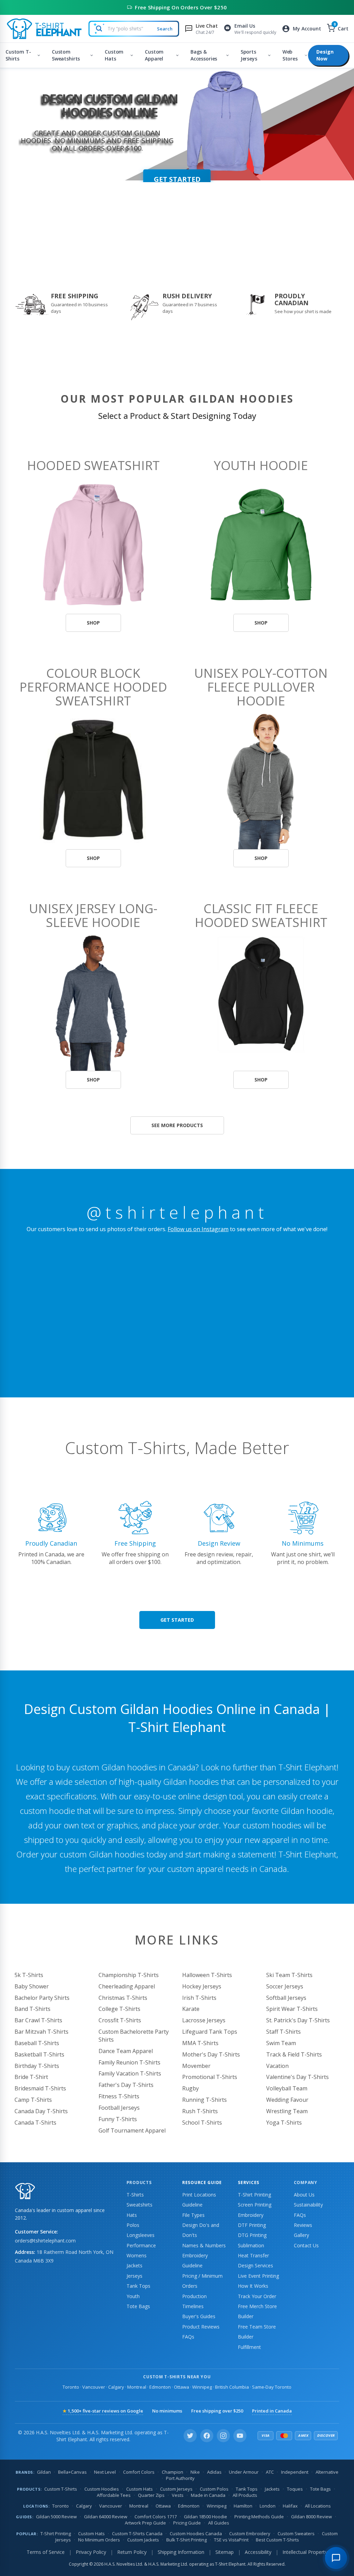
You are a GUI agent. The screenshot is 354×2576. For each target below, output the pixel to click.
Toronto (71, 2387)
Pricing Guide (187, 2523)
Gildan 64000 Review (106, 2517)
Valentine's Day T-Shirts (297, 2077)
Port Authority (180, 2478)
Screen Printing (255, 2205)
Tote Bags (138, 2306)
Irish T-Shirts (199, 1998)
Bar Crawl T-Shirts (38, 2020)
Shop (93, 623)
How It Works (253, 2286)
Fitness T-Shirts (119, 2096)
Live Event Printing (258, 2276)
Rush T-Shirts (200, 2111)
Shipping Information (181, 2552)
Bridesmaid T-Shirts (40, 2088)
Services (249, 2182)
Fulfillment (249, 2347)
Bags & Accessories (204, 55)
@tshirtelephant (177, 1212)
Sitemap (225, 2552)
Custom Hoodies (102, 2489)
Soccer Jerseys (285, 1986)
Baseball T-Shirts (37, 2043)
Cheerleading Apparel (127, 1986)
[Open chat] (336, 2558)
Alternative (327, 2472)
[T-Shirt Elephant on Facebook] (207, 2436)
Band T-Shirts (32, 2009)
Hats (132, 2215)
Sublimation (251, 2245)
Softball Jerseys (286, 1998)
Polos (133, 2225)
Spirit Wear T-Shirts (292, 2009)
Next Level (105, 2472)
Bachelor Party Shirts (42, 1998)
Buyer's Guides (199, 2316)
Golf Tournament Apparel (132, 2130)
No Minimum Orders (99, 2540)
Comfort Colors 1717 (156, 2517)
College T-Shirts (119, 2009)
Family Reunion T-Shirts (129, 2062)
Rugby (190, 2088)
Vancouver (94, 2387)
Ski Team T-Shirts (289, 1975)
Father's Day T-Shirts (126, 2085)
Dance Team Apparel (126, 2051)
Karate (191, 2009)
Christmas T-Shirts (123, 1998)
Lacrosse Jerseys (204, 2020)
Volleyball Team (287, 2088)
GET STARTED (177, 179)
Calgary (116, 2387)
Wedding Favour (287, 2100)
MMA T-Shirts (200, 2043)
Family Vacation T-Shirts (130, 2073)
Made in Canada (208, 2495)
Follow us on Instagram (198, 1229)
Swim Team (281, 2043)
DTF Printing (252, 2225)
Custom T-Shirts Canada (137, 2533)
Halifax (290, 2506)
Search (165, 29)
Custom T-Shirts (18, 55)
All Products (245, 2495)
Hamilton (243, 2506)
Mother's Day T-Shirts (211, 2054)
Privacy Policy (91, 2552)
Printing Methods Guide (259, 2517)
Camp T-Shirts (33, 2100)
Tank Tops (138, 2286)
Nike (195, 2472)
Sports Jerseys (249, 55)
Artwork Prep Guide (145, 2523)
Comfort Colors (139, 2472)
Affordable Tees (114, 2495)
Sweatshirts (139, 2205)
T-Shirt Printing (254, 2195)
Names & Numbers (204, 2245)
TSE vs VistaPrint (231, 2540)
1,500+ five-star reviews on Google (103, 2411)
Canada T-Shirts (35, 2123)
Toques (295, 2489)
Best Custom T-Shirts (277, 2540)
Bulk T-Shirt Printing (187, 2540)
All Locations (318, 2506)
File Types (193, 2215)
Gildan (44, 2472)
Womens (137, 2255)
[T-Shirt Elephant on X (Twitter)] (190, 2436)
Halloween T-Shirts (207, 1975)
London (268, 2506)
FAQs (188, 2337)
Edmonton (160, 2387)
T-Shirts (135, 2195)
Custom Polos (214, 2489)
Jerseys (134, 2276)
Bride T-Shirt (31, 2077)
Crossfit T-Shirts (120, 2020)
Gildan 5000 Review (56, 2517)
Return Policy (132, 2552)
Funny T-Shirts (118, 2119)
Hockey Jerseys (202, 1986)
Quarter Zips (151, 2495)
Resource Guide (202, 2182)
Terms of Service (46, 2552)
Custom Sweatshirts (66, 55)
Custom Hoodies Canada (196, 2533)
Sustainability (308, 2205)
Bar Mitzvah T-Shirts (41, 2032)
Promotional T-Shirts (210, 2077)
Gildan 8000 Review (311, 2517)
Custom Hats (114, 55)
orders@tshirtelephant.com (45, 2241)
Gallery (301, 2235)
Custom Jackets (143, 2540)
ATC (270, 2472)
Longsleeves (141, 2235)
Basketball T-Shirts (39, 2054)
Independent (295, 2472)
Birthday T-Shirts (37, 2066)
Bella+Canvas (72, 2472)
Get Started (177, 1620)
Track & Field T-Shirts (294, 2054)
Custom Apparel (154, 55)
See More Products (177, 1125)
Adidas (214, 2472)
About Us (304, 2195)
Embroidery (251, 2215)
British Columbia (232, 2387)
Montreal (137, 2387)
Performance (141, 2245)
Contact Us (306, 2245)
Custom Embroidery (250, 2533)
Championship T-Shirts (129, 1975)
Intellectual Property (305, 2552)
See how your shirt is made (303, 311)
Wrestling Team (287, 2111)
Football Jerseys (119, 2108)
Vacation (277, 2066)
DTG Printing (252, 2235)
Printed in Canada (272, 2411)
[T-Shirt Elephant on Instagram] (223, 2436)
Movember (196, 2066)
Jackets (134, 2265)
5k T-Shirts (29, 1975)
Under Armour (244, 2472)
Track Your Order (257, 2296)
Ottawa (181, 2387)
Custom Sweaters (296, 2533)
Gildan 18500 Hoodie (206, 2517)
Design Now (325, 55)
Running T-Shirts (204, 2100)
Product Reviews (201, 2327)
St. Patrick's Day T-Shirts (298, 2020)
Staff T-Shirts (283, 2032)
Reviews (303, 2225)
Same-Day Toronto (272, 2387)
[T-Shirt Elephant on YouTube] (240, 2436)
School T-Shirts (202, 2123)
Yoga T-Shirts (284, 2123)
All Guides (219, 2523)
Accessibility (258, 2552)
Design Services (255, 2265)
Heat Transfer (253, 2255)
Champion (173, 2472)
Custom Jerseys (176, 2489)
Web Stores (290, 55)
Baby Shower (32, 1986)
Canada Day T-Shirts (41, 2111)
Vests (178, 2495)
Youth (133, 2296)
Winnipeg (202, 2387)
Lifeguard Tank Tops (210, 2032)
